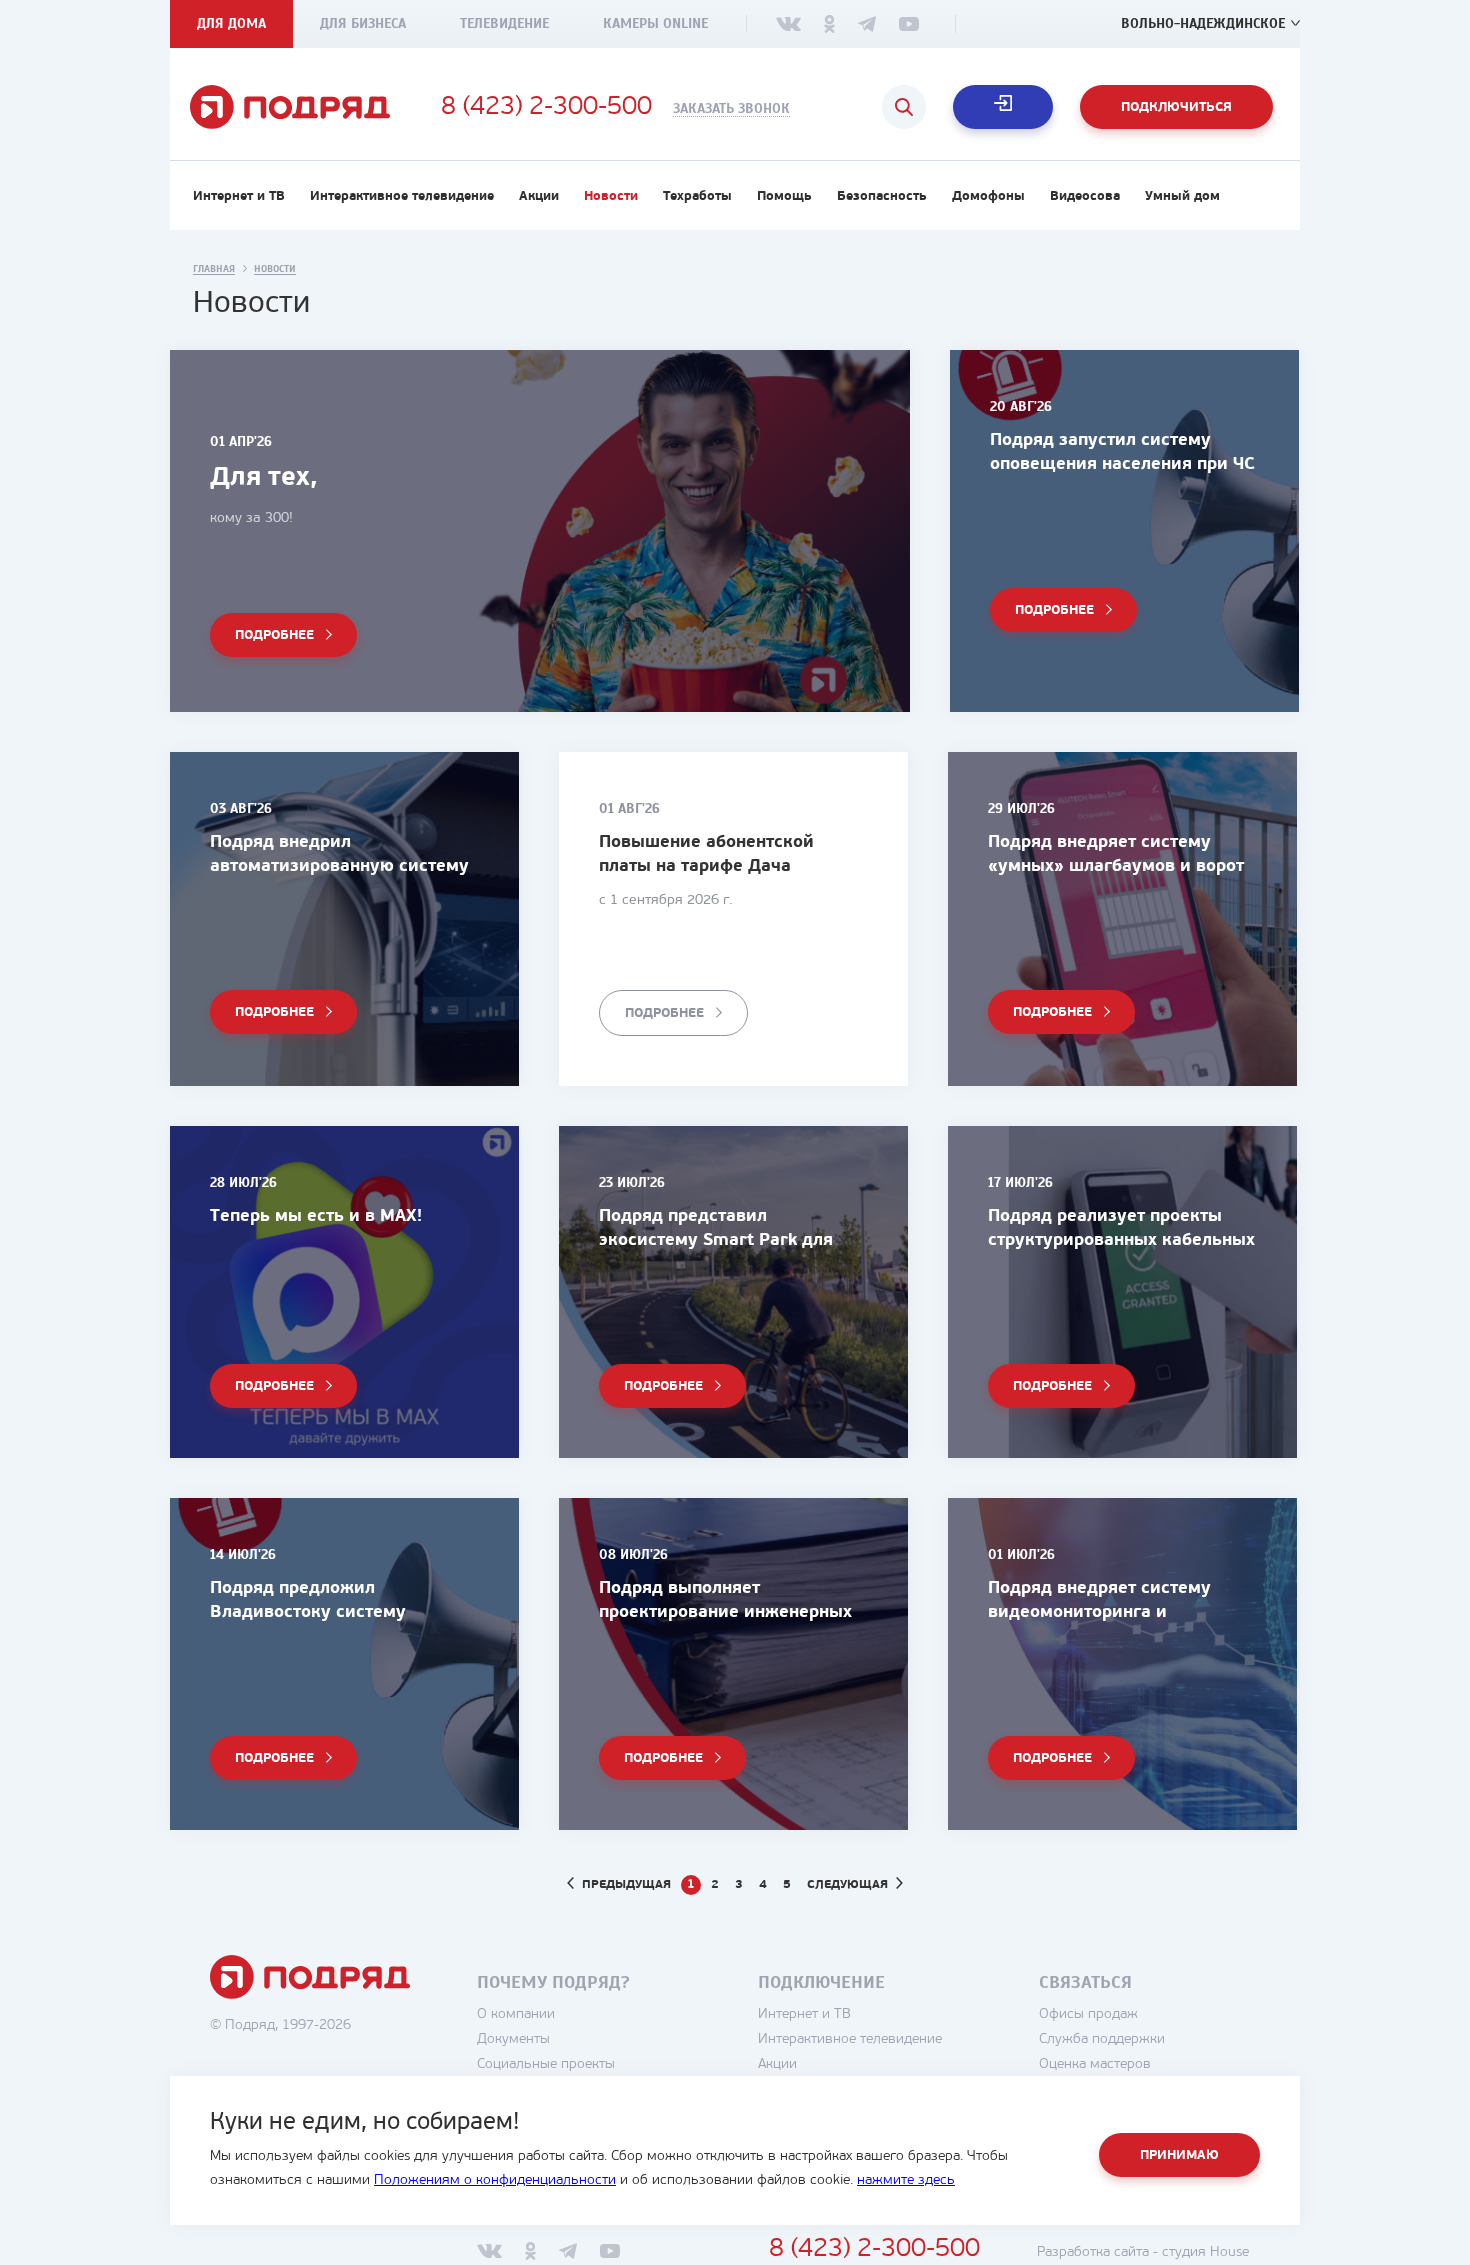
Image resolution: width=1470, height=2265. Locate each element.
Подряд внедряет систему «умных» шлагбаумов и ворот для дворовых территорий (1116, 866)
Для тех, (263, 478)
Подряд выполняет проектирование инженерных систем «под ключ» (725, 1612)
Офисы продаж (1088, 2014)
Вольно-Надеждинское (1203, 23)
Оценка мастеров (1095, 2064)
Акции (539, 196)
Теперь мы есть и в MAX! (316, 1216)
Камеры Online (655, 23)
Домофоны (988, 196)
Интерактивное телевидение (402, 196)
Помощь (784, 196)
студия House (1205, 2252)
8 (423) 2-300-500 (546, 108)
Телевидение (504, 23)
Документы (513, 2039)
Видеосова (1085, 196)
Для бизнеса (363, 23)
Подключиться (1176, 107)
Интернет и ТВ (239, 196)
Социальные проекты (546, 2064)
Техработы (697, 196)
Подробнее (274, 635)
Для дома (231, 23)
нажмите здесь (906, 2180)
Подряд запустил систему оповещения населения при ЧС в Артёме (1122, 464)
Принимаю (1179, 2155)
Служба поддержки (1102, 2039)
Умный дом (1182, 196)
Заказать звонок (731, 109)
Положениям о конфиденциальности (495, 2180)
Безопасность (882, 196)
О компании (516, 2014)
